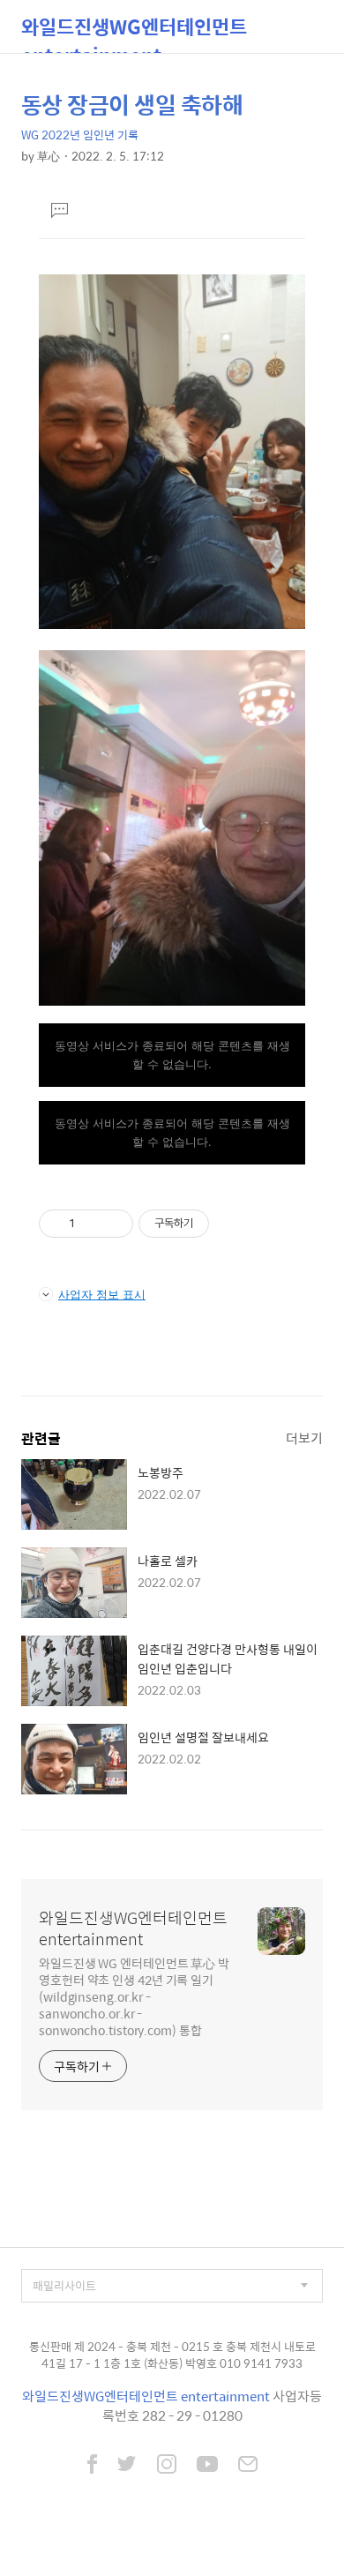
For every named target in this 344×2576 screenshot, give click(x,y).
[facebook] (92, 2466)
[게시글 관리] (113, 1224)
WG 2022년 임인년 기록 (80, 135)
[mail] (248, 2466)
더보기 (304, 1438)
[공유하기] (91, 1224)
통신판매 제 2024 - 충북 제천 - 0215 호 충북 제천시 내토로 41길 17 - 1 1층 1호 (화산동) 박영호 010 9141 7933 (172, 2355)
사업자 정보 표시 (102, 1294)
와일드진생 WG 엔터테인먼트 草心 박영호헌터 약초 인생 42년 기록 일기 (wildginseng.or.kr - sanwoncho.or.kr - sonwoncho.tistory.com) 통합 (134, 1996)
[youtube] (207, 2466)
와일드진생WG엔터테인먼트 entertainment (134, 32)
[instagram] (167, 2466)
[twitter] (127, 2466)
